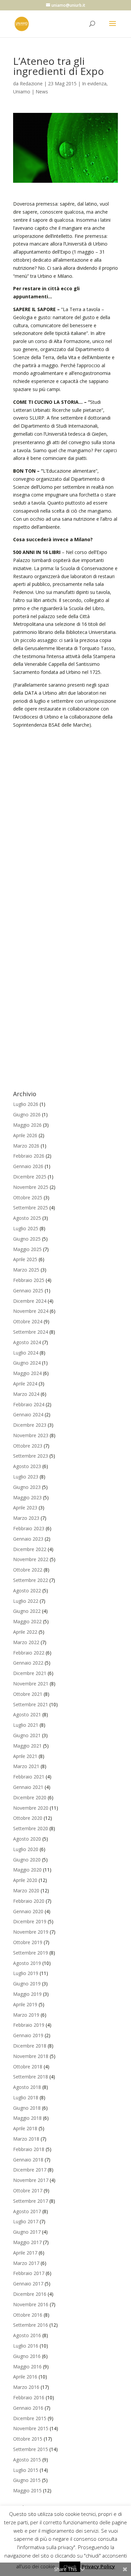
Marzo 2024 (26, 1394)
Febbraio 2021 (29, 1777)
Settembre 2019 (31, 1953)
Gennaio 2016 (28, 2408)
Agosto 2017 (27, 2211)
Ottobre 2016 (28, 2315)
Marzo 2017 (26, 2263)
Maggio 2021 (27, 1746)
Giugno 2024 (27, 1363)
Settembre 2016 (31, 2325)
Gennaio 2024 (28, 1414)
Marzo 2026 (26, 1146)
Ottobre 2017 (28, 2191)
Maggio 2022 (27, 1621)
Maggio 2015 (27, 2491)
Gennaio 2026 (28, 1166)
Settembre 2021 (31, 1704)
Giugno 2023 (27, 1487)
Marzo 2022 (26, 1642)
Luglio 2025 (26, 1228)
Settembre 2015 (31, 2449)
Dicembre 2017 (30, 2170)
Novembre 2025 (31, 1187)
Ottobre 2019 (28, 1942)
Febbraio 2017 (29, 2273)
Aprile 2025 (25, 1259)
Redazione (31, 83)
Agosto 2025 (27, 1218)
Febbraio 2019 (29, 2025)
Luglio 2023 (26, 1477)
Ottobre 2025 (28, 1197)
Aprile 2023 (25, 1508)
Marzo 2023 (26, 1518)
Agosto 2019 (27, 1963)
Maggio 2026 (27, 1125)
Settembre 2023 (31, 1456)
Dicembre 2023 (30, 1425)
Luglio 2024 (26, 1353)
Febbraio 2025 (29, 1280)
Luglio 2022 (26, 1601)
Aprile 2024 (25, 1384)
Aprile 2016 (25, 2377)
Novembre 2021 (31, 1684)
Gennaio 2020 (28, 1911)
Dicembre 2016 (30, 2294)
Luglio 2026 (26, 1104)
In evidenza (94, 83)
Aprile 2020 (25, 1880)
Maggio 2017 (27, 2242)
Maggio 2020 (27, 1870)
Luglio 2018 (26, 2097)
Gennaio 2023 (28, 1539)
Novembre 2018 (31, 2056)
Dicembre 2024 (30, 1301)
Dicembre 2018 (30, 2046)
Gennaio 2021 (28, 1787)
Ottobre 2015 (28, 2439)
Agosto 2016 (27, 2335)
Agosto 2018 (27, 2087)
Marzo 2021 (26, 1766)
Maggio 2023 (27, 1497)
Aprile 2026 (25, 1135)
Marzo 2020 (26, 1891)
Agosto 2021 (27, 1714)
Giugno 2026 (27, 1114)
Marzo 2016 (26, 2387)
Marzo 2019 (26, 2015)
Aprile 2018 (25, 2128)
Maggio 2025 (27, 1249)
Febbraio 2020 (29, 1901)
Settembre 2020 (31, 1828)
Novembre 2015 (31, 2428)
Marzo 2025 (26, 1270)
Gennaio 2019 (28, 2035)
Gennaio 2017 (28, 2284)
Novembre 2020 (31, 1808)
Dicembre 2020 (30, 1797)
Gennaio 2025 (28, 1291)
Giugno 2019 (27, 1984)
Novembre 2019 (31, 1932)
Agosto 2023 (27, 1466)
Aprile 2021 (25, 1756)
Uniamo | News (31, 92)
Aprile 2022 (25, 1632)
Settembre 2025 (31, 1208)
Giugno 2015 (27, 2480)
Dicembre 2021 (30, 1673)
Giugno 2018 (27, 2108)
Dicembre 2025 (30, 1177)
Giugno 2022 (27, 1611)
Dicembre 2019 (30, 1921)
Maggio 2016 (27, 2367)
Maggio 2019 (27, 1994)
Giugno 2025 (27, 1239)
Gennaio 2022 (28, 1663)
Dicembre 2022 (30, 1549)
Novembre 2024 (31, 1311)
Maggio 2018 (27, 2118)
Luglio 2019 (26, 1973)
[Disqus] (65, 813)
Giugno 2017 (27, 2232)
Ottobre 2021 (28, 1694)
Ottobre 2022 (28, 1570)
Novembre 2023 (31, 1435)
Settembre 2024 (31, 1332)
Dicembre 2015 (30, 2418)
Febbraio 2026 (29, 1156)
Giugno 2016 (27, 2356)
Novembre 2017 (31, 2180)
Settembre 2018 (31, 2077)
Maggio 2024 (27, 1373)
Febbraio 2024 (29, 1404)
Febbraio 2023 (29, 1528)
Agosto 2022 (27, 1591)
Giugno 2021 (27, 1735)
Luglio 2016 (26, 2346)
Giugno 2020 (27, 1860)
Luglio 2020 (26, 1849)
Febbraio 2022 (29, 1653)
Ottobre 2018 (28, 2067)
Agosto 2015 (27, 2460)
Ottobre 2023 (28, 1446)
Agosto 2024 (27, 1342)
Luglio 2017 (26, 2221)
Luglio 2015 (26, 2470)
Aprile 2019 (25, 2004)
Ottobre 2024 (28, 1321)
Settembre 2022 (31, 1580)
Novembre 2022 (31, 1559)
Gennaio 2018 (28, 2160)
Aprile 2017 (25, 2253)
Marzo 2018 (26, 2139)
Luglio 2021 (26, 1725)
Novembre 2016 (31, 2304)
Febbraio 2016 (29, 2397)
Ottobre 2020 (28, 1818)
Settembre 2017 (31, 2201)
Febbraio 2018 (29, 2149)
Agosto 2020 (27, 1839)
